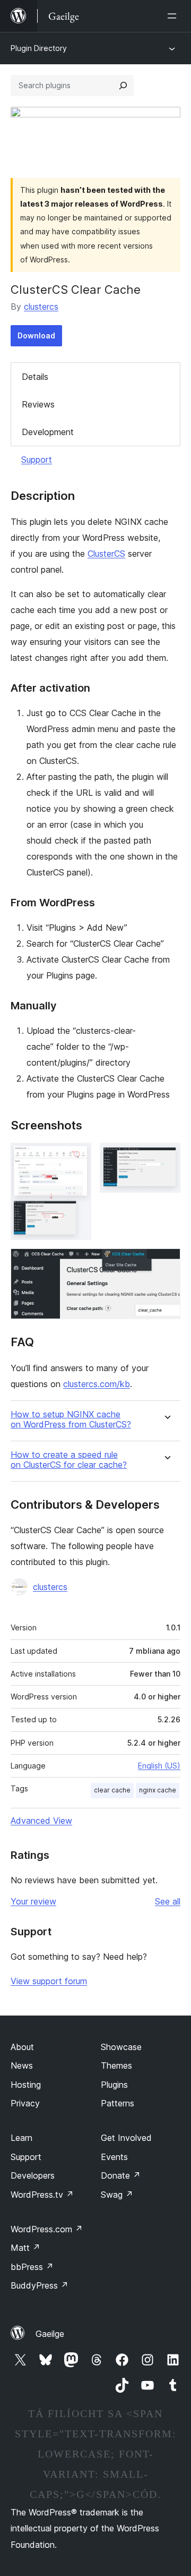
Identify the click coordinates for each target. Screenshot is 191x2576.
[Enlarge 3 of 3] (166, 1263)
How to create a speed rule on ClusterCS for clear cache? (69, 1460)
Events (114, 2157)
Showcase (121, 2047)
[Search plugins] (123, 86)
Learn (21, 2138)
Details (35, 377)
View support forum (49, 1981)
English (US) (159, 1766)
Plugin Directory (39, 48)
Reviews (38, 404)
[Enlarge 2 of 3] (166, 1157)
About (22, 2047)
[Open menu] (174, 16)
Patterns (118, 2103)
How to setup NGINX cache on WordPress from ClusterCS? (71, 1419)
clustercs (41, 307)
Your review (33, 1901)
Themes (116, 2065)
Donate (121, 2175)
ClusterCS (106, 554)
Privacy (25, 2103)
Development (48, 432)
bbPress (32, 2267)
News (22, 2065)
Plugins (114, 2085)
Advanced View (41, 1821)
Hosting (26, 2085)
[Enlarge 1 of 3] (77, 1157)
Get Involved (126, 2138)
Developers (33, 2175)
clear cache (112, 1790)
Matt (25, 2248)
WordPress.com (47, 2229)
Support (37, 460)
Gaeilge (50, 2334)
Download (36, 335)
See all (168, 1901)
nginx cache (158, 1790)
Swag (117, 2195)
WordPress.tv (42, 2195)
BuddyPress (40, 2285)
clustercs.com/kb (97, 1384)
